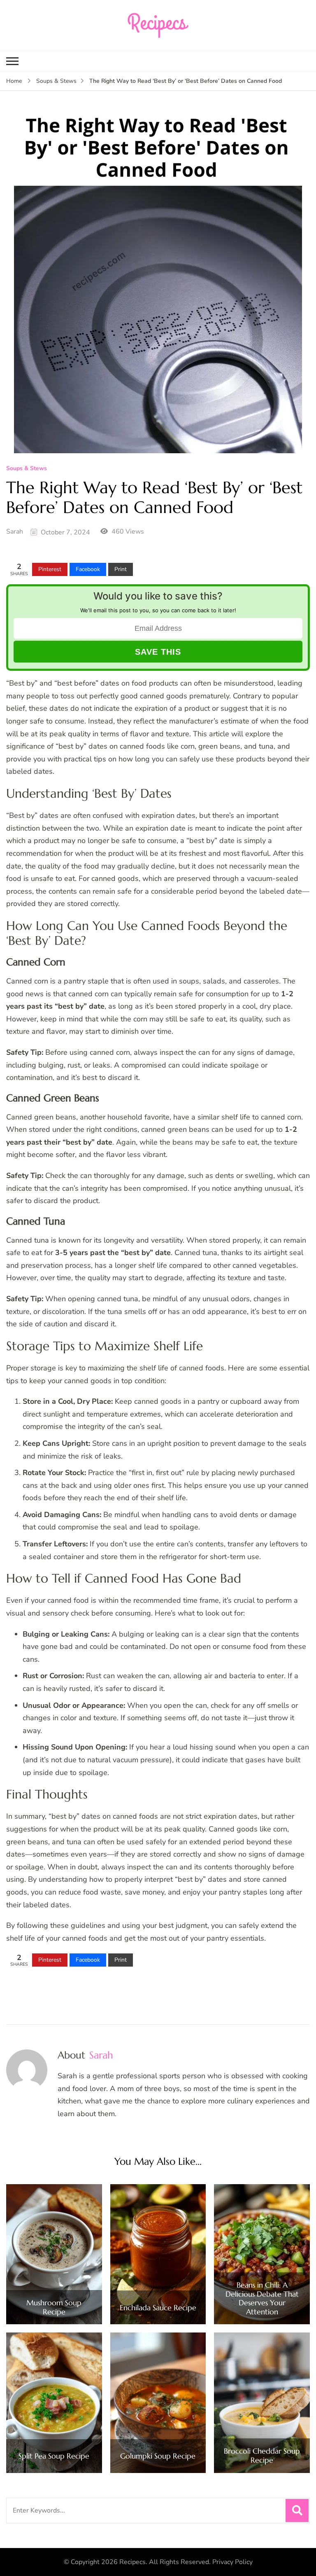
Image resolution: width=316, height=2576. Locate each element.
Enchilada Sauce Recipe (158, 2308)
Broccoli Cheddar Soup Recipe (262, 2455)
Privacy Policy (232, 2562)
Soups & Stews (27, 469)
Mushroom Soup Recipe (54, 2307)
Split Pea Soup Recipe (54, 2456)
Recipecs (132, 2562)
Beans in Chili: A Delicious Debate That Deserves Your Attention (262, 2298)
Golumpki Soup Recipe (158, 2456)
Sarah (15, 532)
